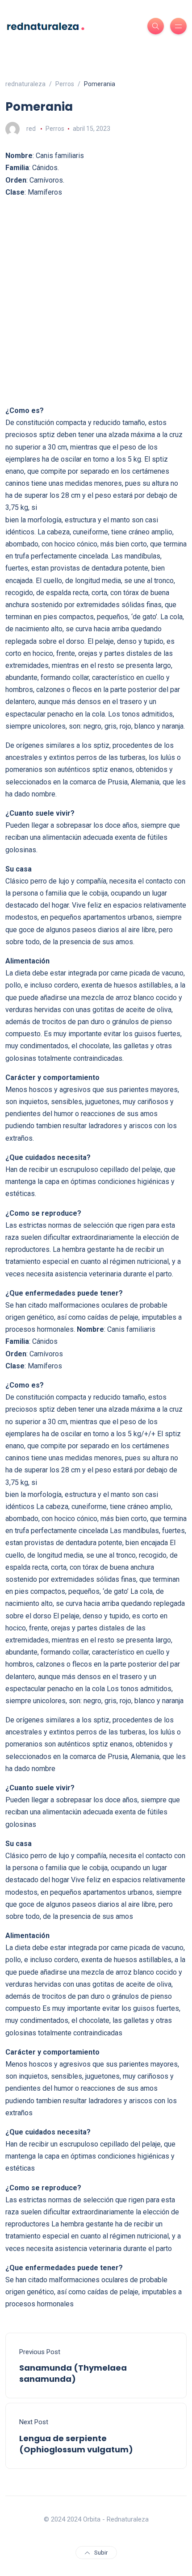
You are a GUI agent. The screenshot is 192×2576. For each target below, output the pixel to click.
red (31, 129)
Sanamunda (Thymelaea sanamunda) (73, 2373)
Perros (55, 129)
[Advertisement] (96, 301)
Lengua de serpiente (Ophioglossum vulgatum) (76, 2444)
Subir (101, 2553)
